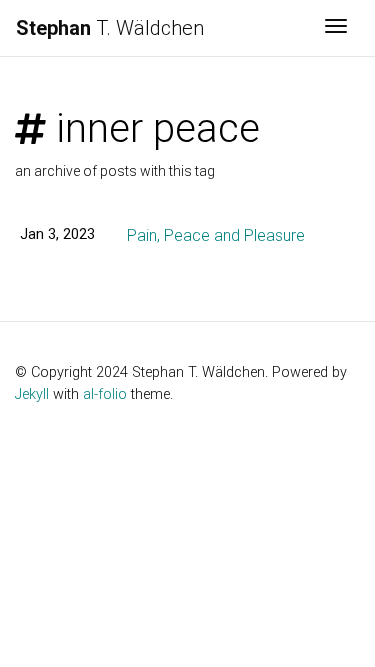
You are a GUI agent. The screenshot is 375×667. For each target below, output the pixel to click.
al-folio (105, 394)
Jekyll (32, 394)
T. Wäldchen (110, 28)
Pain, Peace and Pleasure (216, 235)
